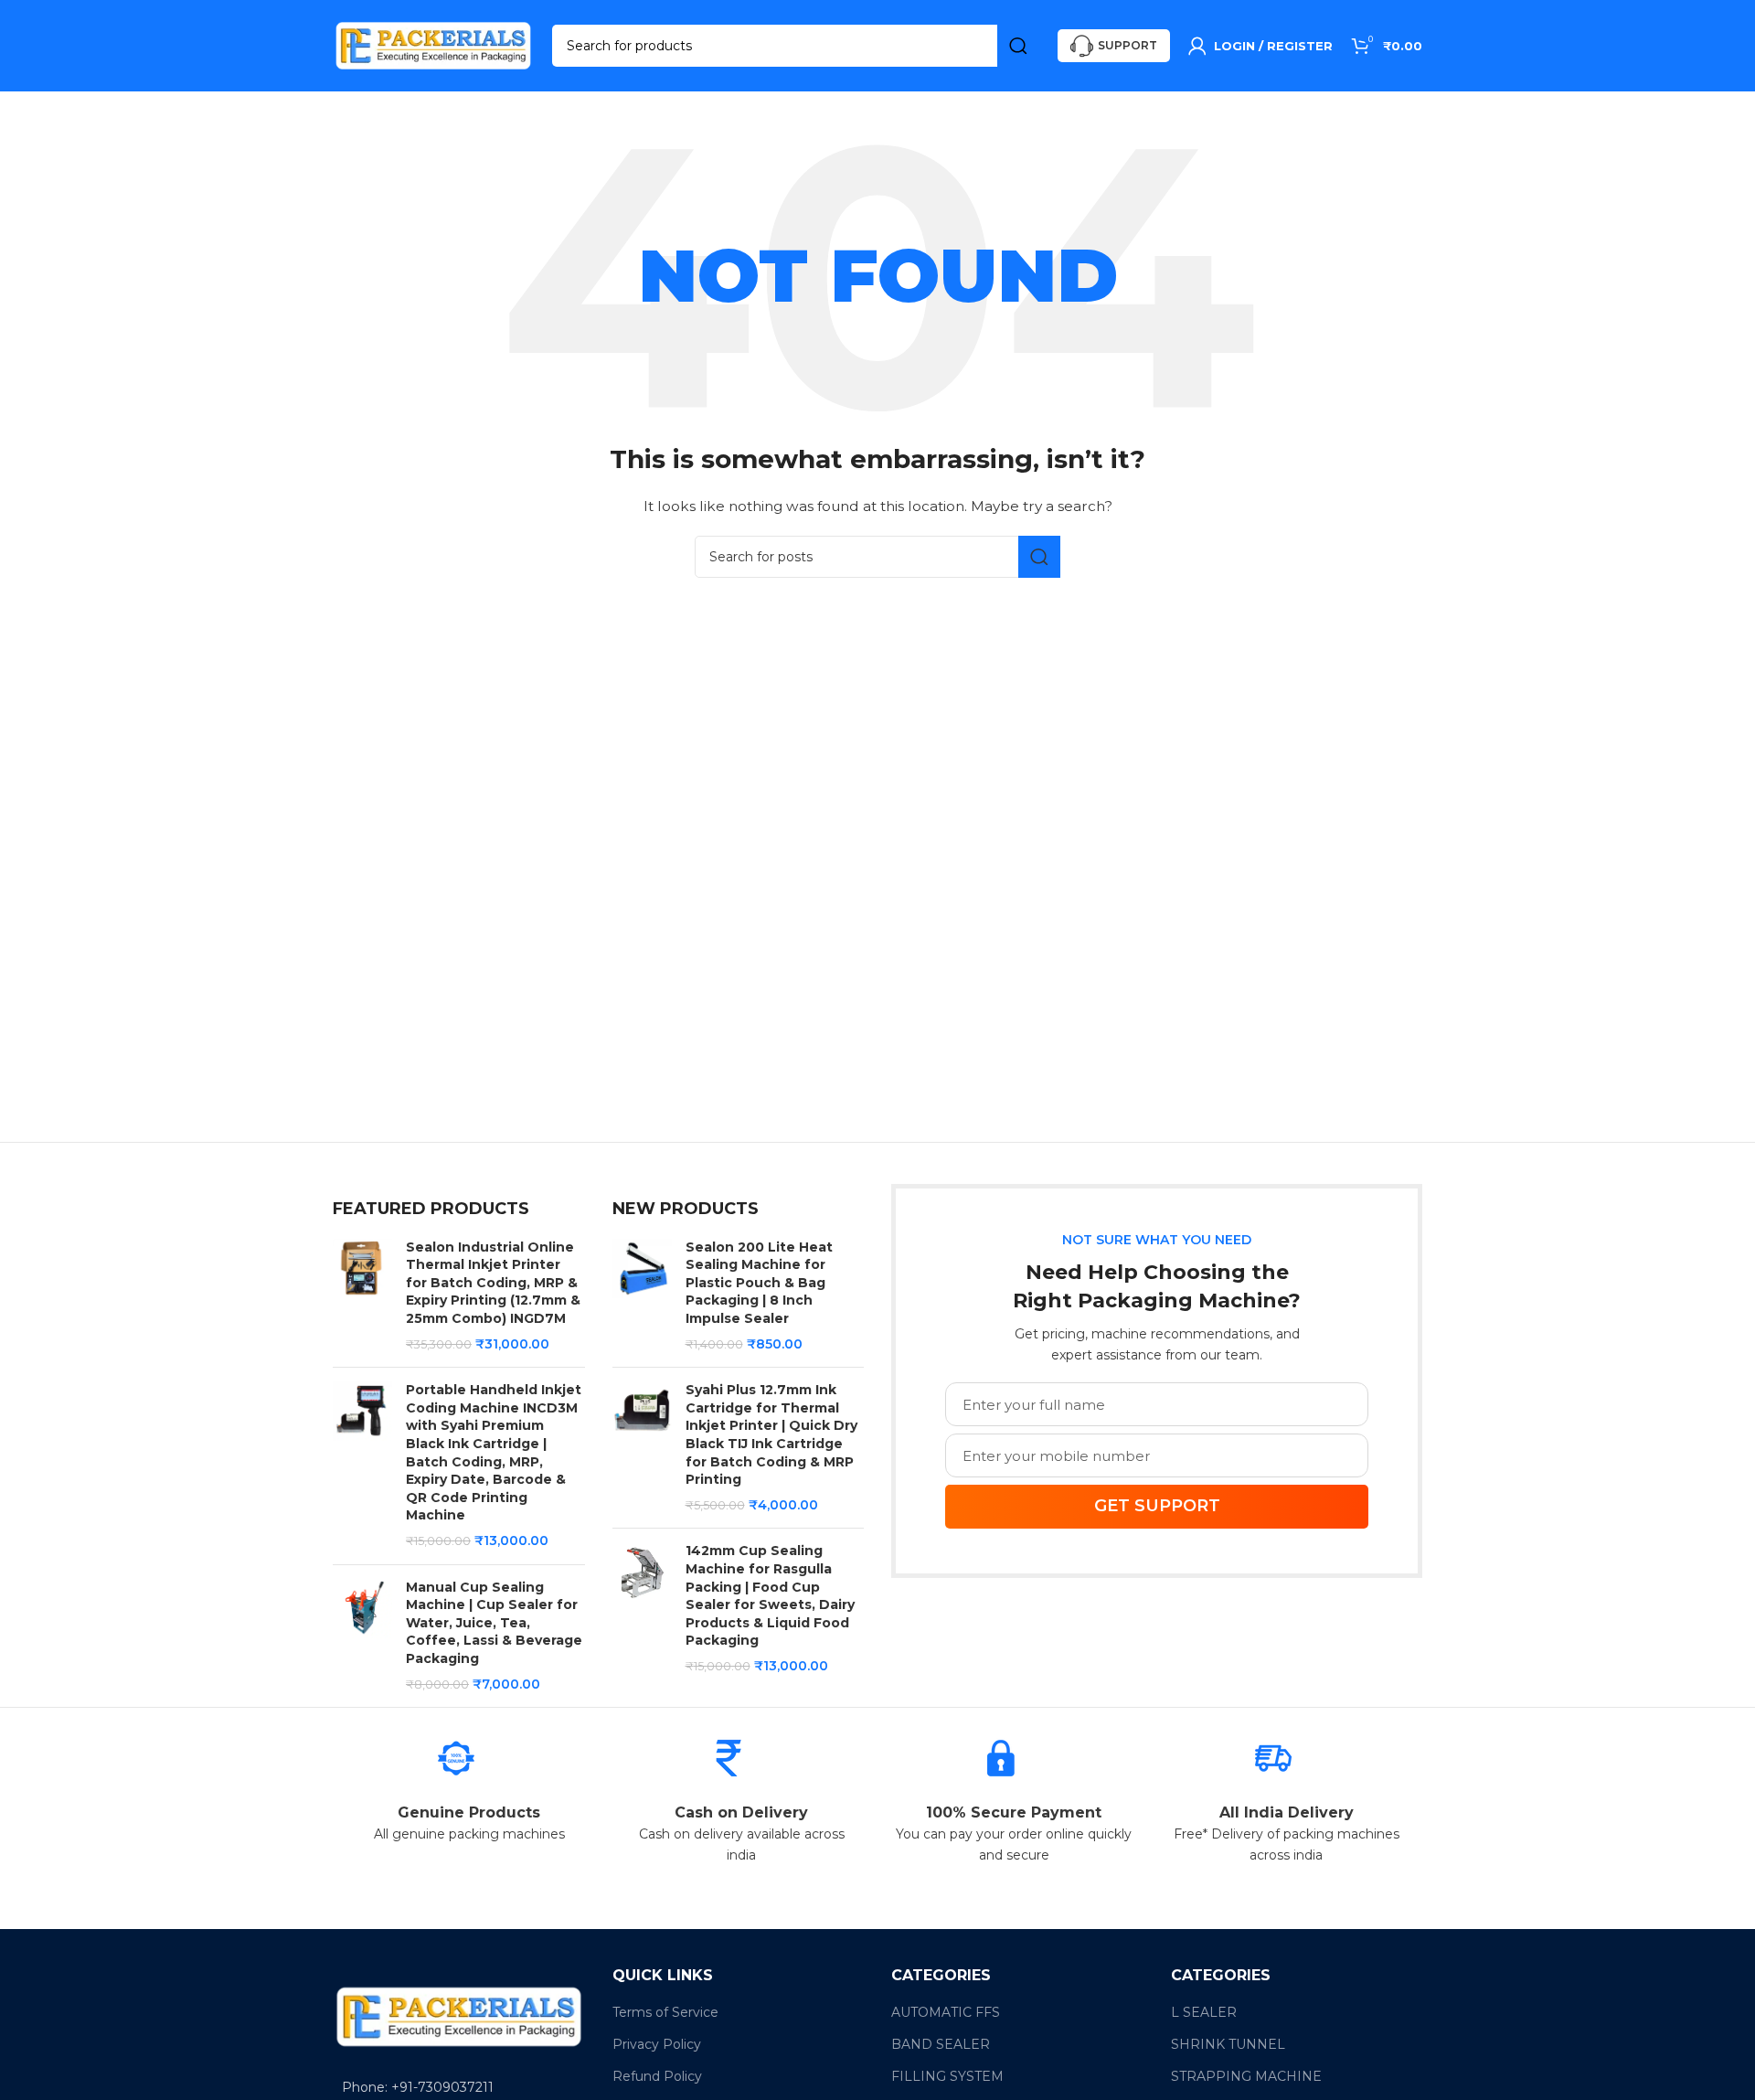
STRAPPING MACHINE (1246, 2076)
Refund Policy (657, 2076)
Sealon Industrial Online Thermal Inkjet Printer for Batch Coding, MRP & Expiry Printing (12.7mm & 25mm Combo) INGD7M (493, 1283)
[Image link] (459, 2016)
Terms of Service (665, 2012)
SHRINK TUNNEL (1228, 2044)
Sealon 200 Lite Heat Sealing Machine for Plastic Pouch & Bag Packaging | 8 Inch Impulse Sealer (759, 1283)
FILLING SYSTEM (947, 2076)
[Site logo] (433, 45)
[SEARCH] (1018, 46)
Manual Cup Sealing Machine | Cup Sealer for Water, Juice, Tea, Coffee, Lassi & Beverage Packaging (494, 1623)
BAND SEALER (941, 2044)
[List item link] (459, 2087)
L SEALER (1204, 2012)
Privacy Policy (657, 2044)
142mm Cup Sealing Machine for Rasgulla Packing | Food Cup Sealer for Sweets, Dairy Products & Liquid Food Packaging (770, 1595)
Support (1127, 45)
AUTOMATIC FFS (946, 2012)
